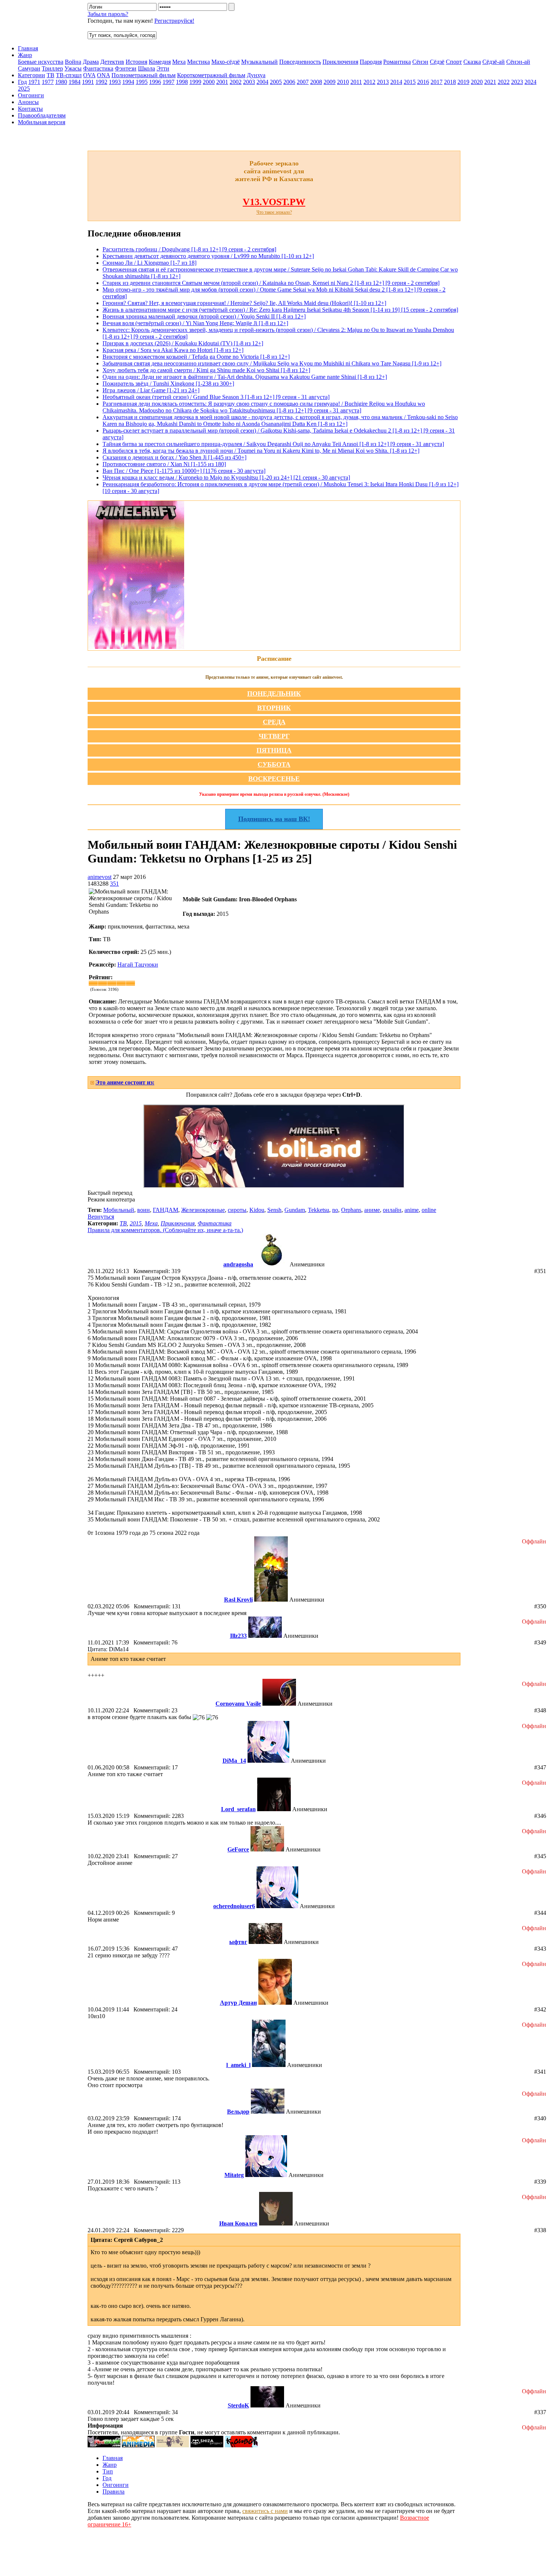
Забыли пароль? (108, 14)
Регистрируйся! (174, 21)
